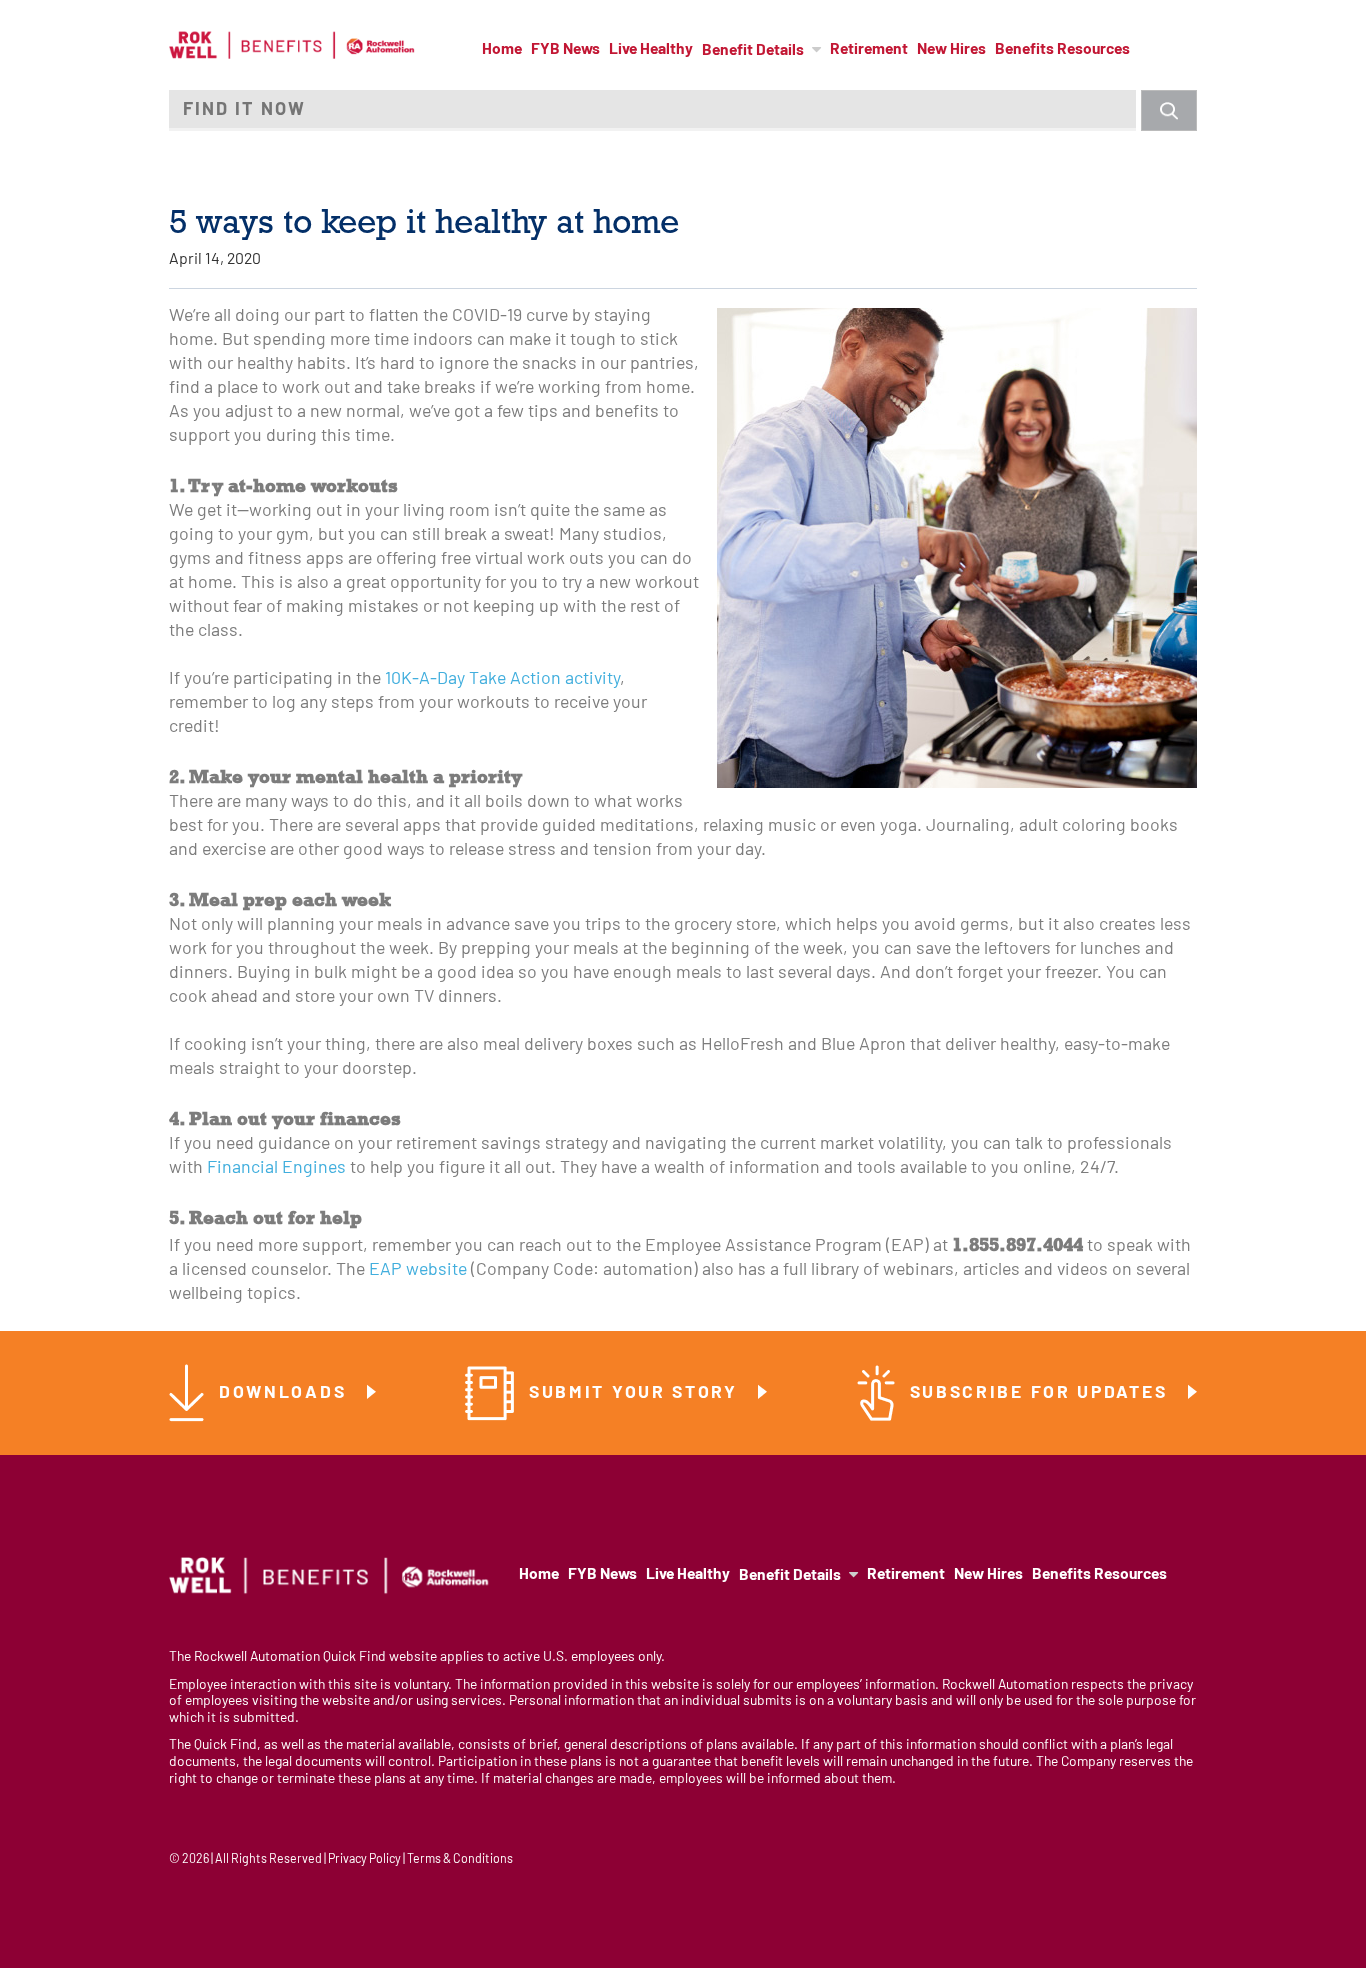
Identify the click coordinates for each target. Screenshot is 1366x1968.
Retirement (869, 50)
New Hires (951, 50)
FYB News (565, 50)
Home (502, 50)
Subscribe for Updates (1042, 1393)
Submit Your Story (637, 1393)
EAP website (418, 1270)
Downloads (286, 1393)
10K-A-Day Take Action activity (502, 679)
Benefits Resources (1062, 50)
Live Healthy (651, 50)
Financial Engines (276, 1168)
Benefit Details (753, 51)
